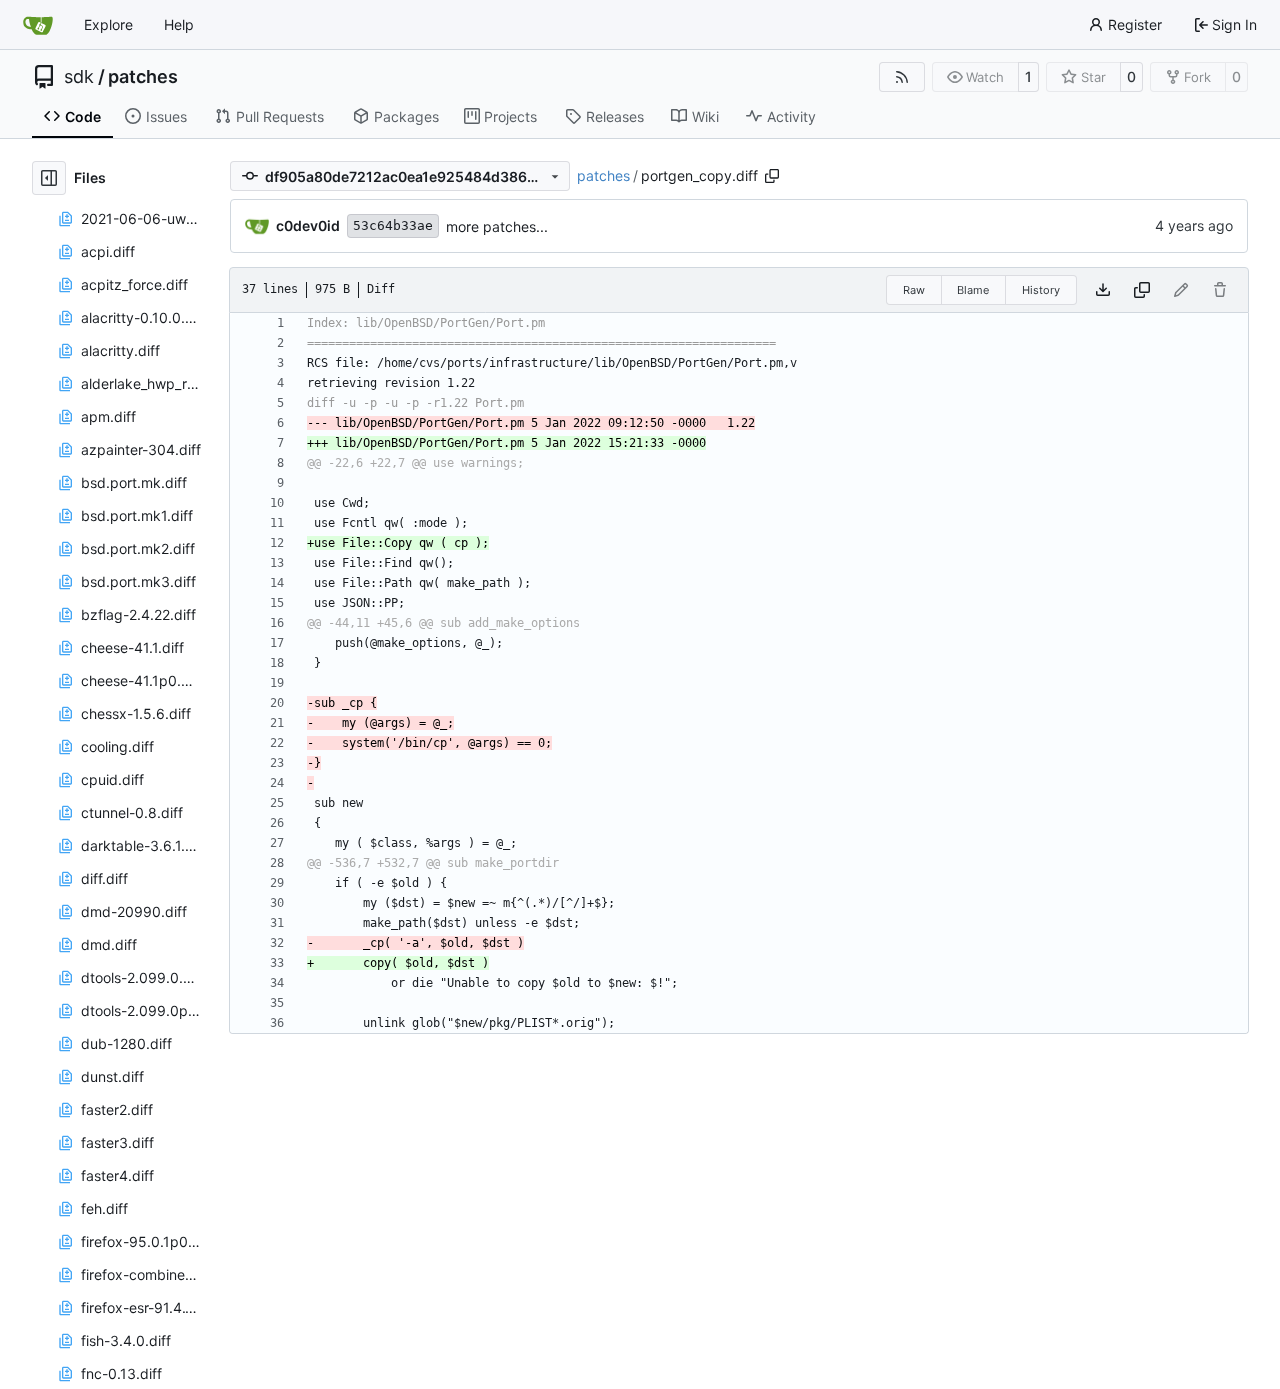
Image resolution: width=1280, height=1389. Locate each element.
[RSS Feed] (902, 77)
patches (143, 77)
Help (179, 24)
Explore (108, 24)
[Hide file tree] (49, 178)
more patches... (497, 226)
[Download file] (1103, 290)
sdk (79, 77)
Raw (914, 290)
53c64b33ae (393, 225)
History (1041, 290)
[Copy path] (772, 176)
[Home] (38, 25)
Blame (973, 290)
